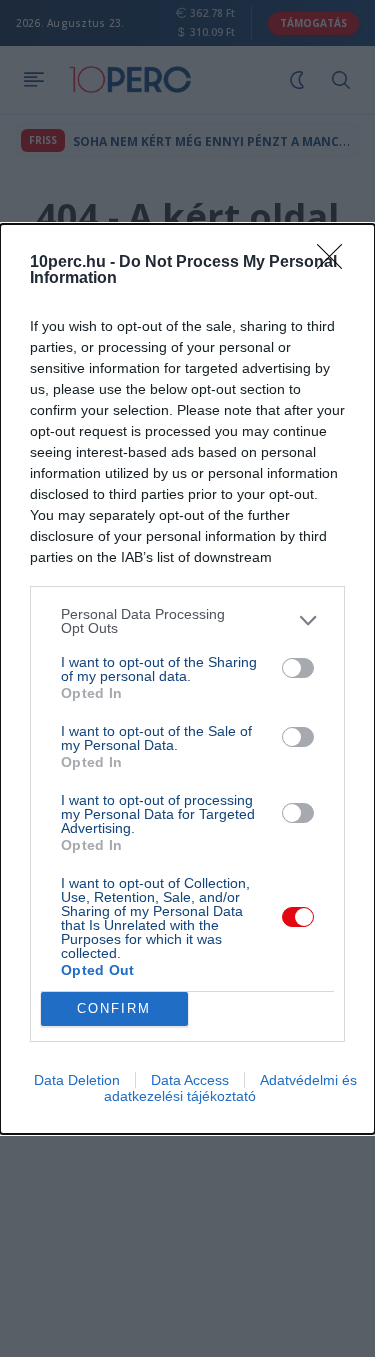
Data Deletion (77, 1080)
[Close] (336, 263)
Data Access (190, 1080)
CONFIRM (114, 1008)
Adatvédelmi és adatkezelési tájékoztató (230, 1088)
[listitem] (187, 621)
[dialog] (187, 679)
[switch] (298, 668)
